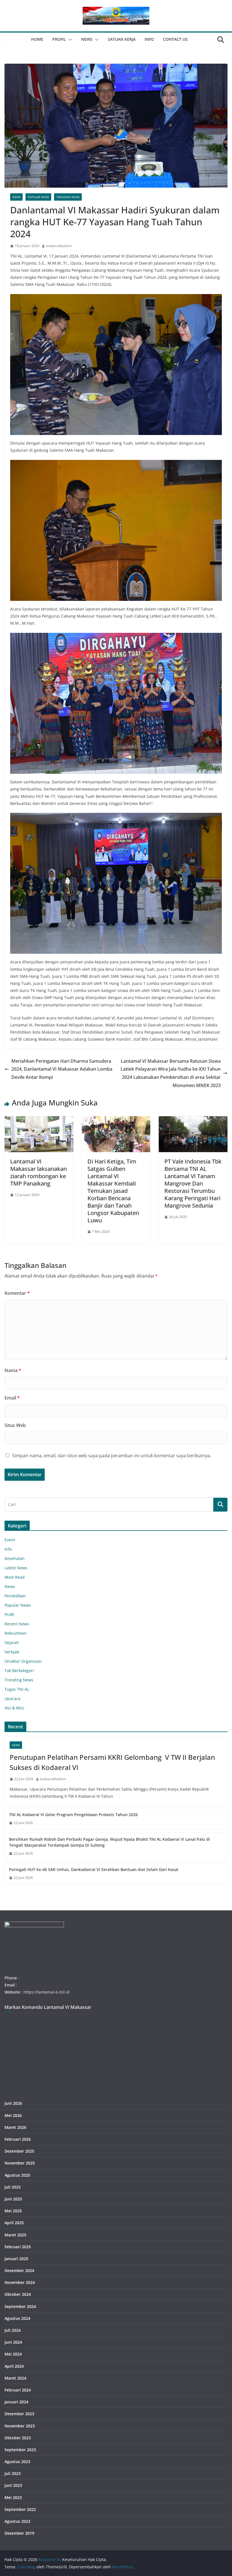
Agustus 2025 (17, 2175)
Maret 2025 (15, 2235)
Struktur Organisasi (23, 1661)
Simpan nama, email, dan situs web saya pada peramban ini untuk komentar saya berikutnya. (112, 1456)
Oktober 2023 (18, 2438)
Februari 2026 (18, 2139)
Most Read (15, 1577)
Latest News (16, 1568)
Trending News (68, 197)
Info (149, 39)
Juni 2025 (13, 2199)
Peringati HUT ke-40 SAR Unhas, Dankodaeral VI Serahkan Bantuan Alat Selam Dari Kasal (94, 1869)
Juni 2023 (13, 2485)
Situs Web (15, 1425)
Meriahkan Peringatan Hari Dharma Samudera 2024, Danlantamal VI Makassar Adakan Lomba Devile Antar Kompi (62, 1069)
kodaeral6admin (59, 246)
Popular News (38, 197)
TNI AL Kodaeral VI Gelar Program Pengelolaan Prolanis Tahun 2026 (73, 1815)
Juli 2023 (13, 2473)
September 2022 (20, 2509)
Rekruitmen (16, 1633)
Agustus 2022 (17, 2521)
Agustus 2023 (17, 2462)
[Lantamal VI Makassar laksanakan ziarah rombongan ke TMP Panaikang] (39, 1120)
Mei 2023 (13, 2497)
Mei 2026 (13, 2115)
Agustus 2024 (17, 2318)
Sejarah (12, 1642)
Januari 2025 (16, 2259)
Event (10, 1540)
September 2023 (20, 2450)
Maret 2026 (15, 2127)
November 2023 (20, 2426)
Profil (59, 39)
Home (37, 39)
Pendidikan (15, 1596)
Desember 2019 (19, 2533)
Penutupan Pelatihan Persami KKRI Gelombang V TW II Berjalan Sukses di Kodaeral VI (112, 1762)
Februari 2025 (18, 2247)
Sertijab (12, 1652)
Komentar (17, 1293)
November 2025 (20, 2163)
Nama (13, 1370)
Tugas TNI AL (17, 1689)
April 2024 (14, 2366)
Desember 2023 (19, 2414)
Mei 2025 (13, 2211)
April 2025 (14, 2223)
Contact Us (175, 39)
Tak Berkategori (19, 1670)
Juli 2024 (13, 2330)
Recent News (17, 1624)
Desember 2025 (19, 2151)
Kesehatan (15, 1558)
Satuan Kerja (122, 39)
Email (12, 1398)
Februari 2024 (18, 2390)
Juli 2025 (13, 2187)
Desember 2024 (19, 2270)
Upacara (12, 1699)
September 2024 (20, 2306)
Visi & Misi (14, 1708)
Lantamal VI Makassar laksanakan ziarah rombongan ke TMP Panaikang (38, 1172)
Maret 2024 (15, 2378)
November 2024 (20, 2282)
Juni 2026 (13, 2103)
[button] (69, 40)
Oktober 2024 (18, 2294)
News (87, 39)
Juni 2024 (13, 2342)
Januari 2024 (16, 2402)
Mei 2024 (13, 2354)
